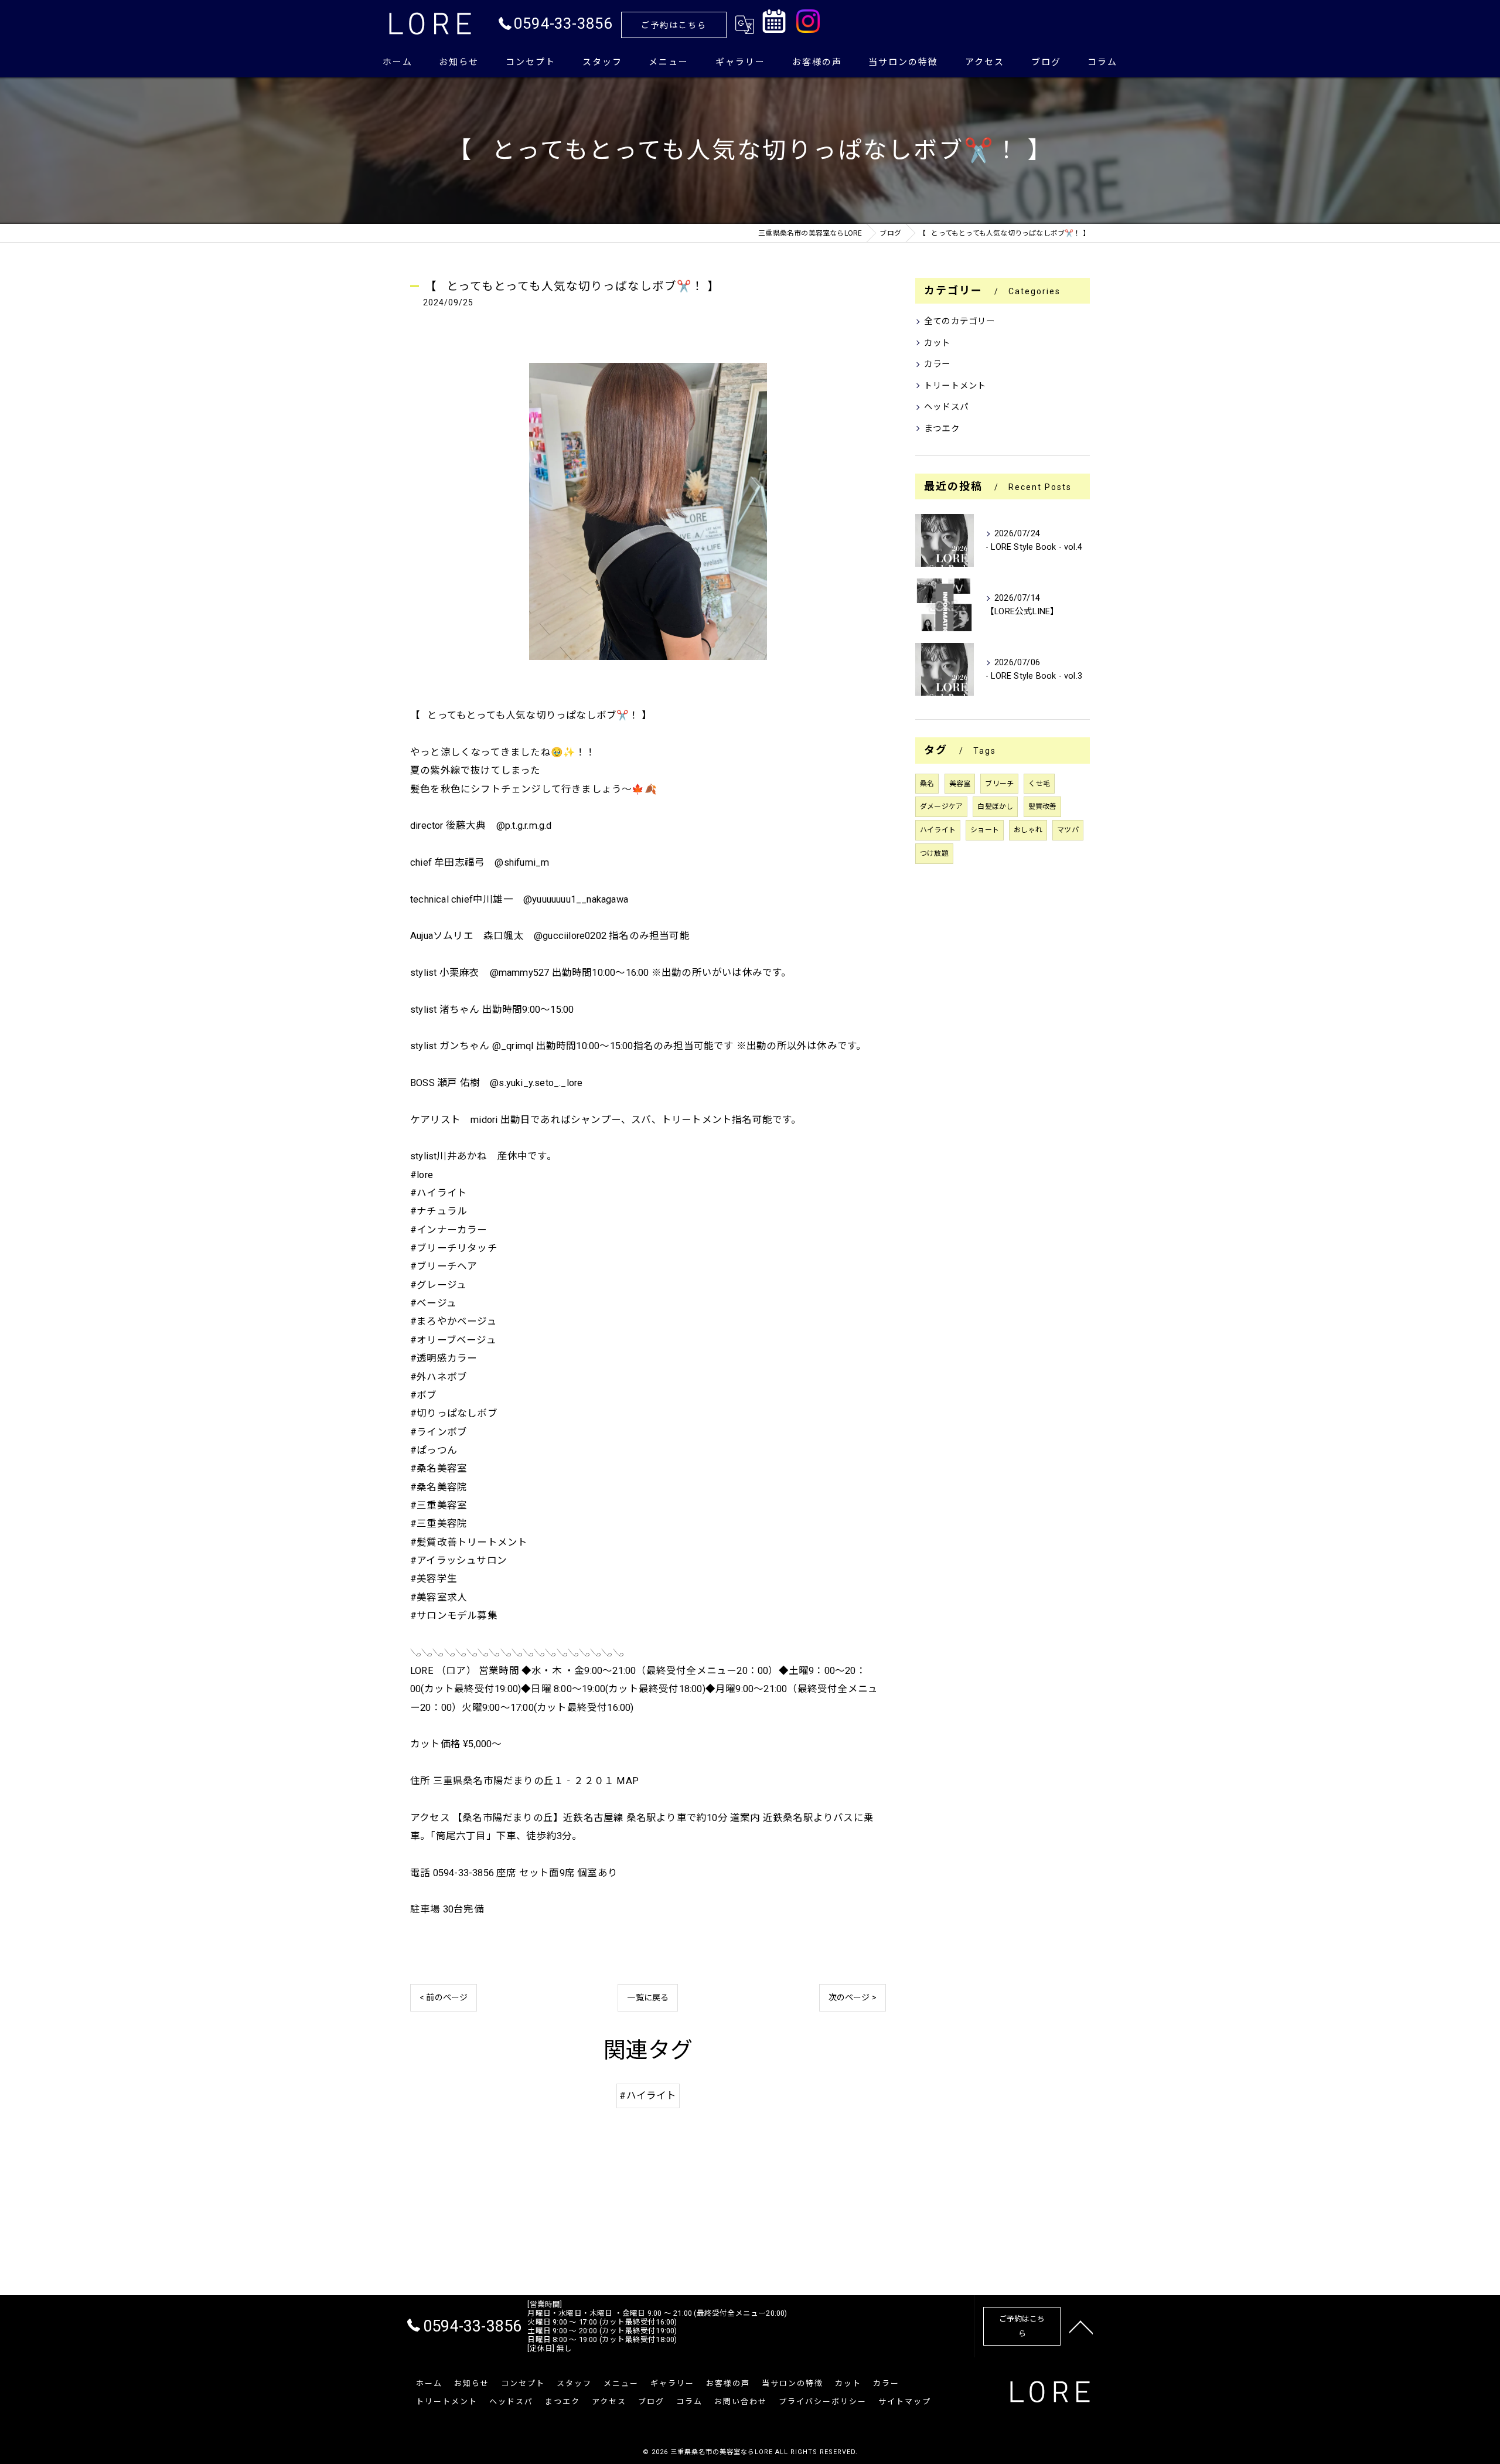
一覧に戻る (648, 1997)
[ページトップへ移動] (1081, 2326)
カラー (937, 364)
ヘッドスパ (946, 407)
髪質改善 (1043, 806)
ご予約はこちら (674, 25)
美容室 (960, 784)
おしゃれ (1028, 830)
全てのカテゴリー (960, 321)
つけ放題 (934, 853)
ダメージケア (941, 806)
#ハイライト (648, 2096)
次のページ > (853, 1997)
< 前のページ (444, 1997)
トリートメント (955, 386)
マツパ (1068, 830)
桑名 (927, 784)
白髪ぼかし (995, 806)
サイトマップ (905, 2402)
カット (937, 343)
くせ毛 (1039, 784)
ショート (985, 830)
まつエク (942, 429)
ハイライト (938, 830)
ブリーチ (999, 784)
